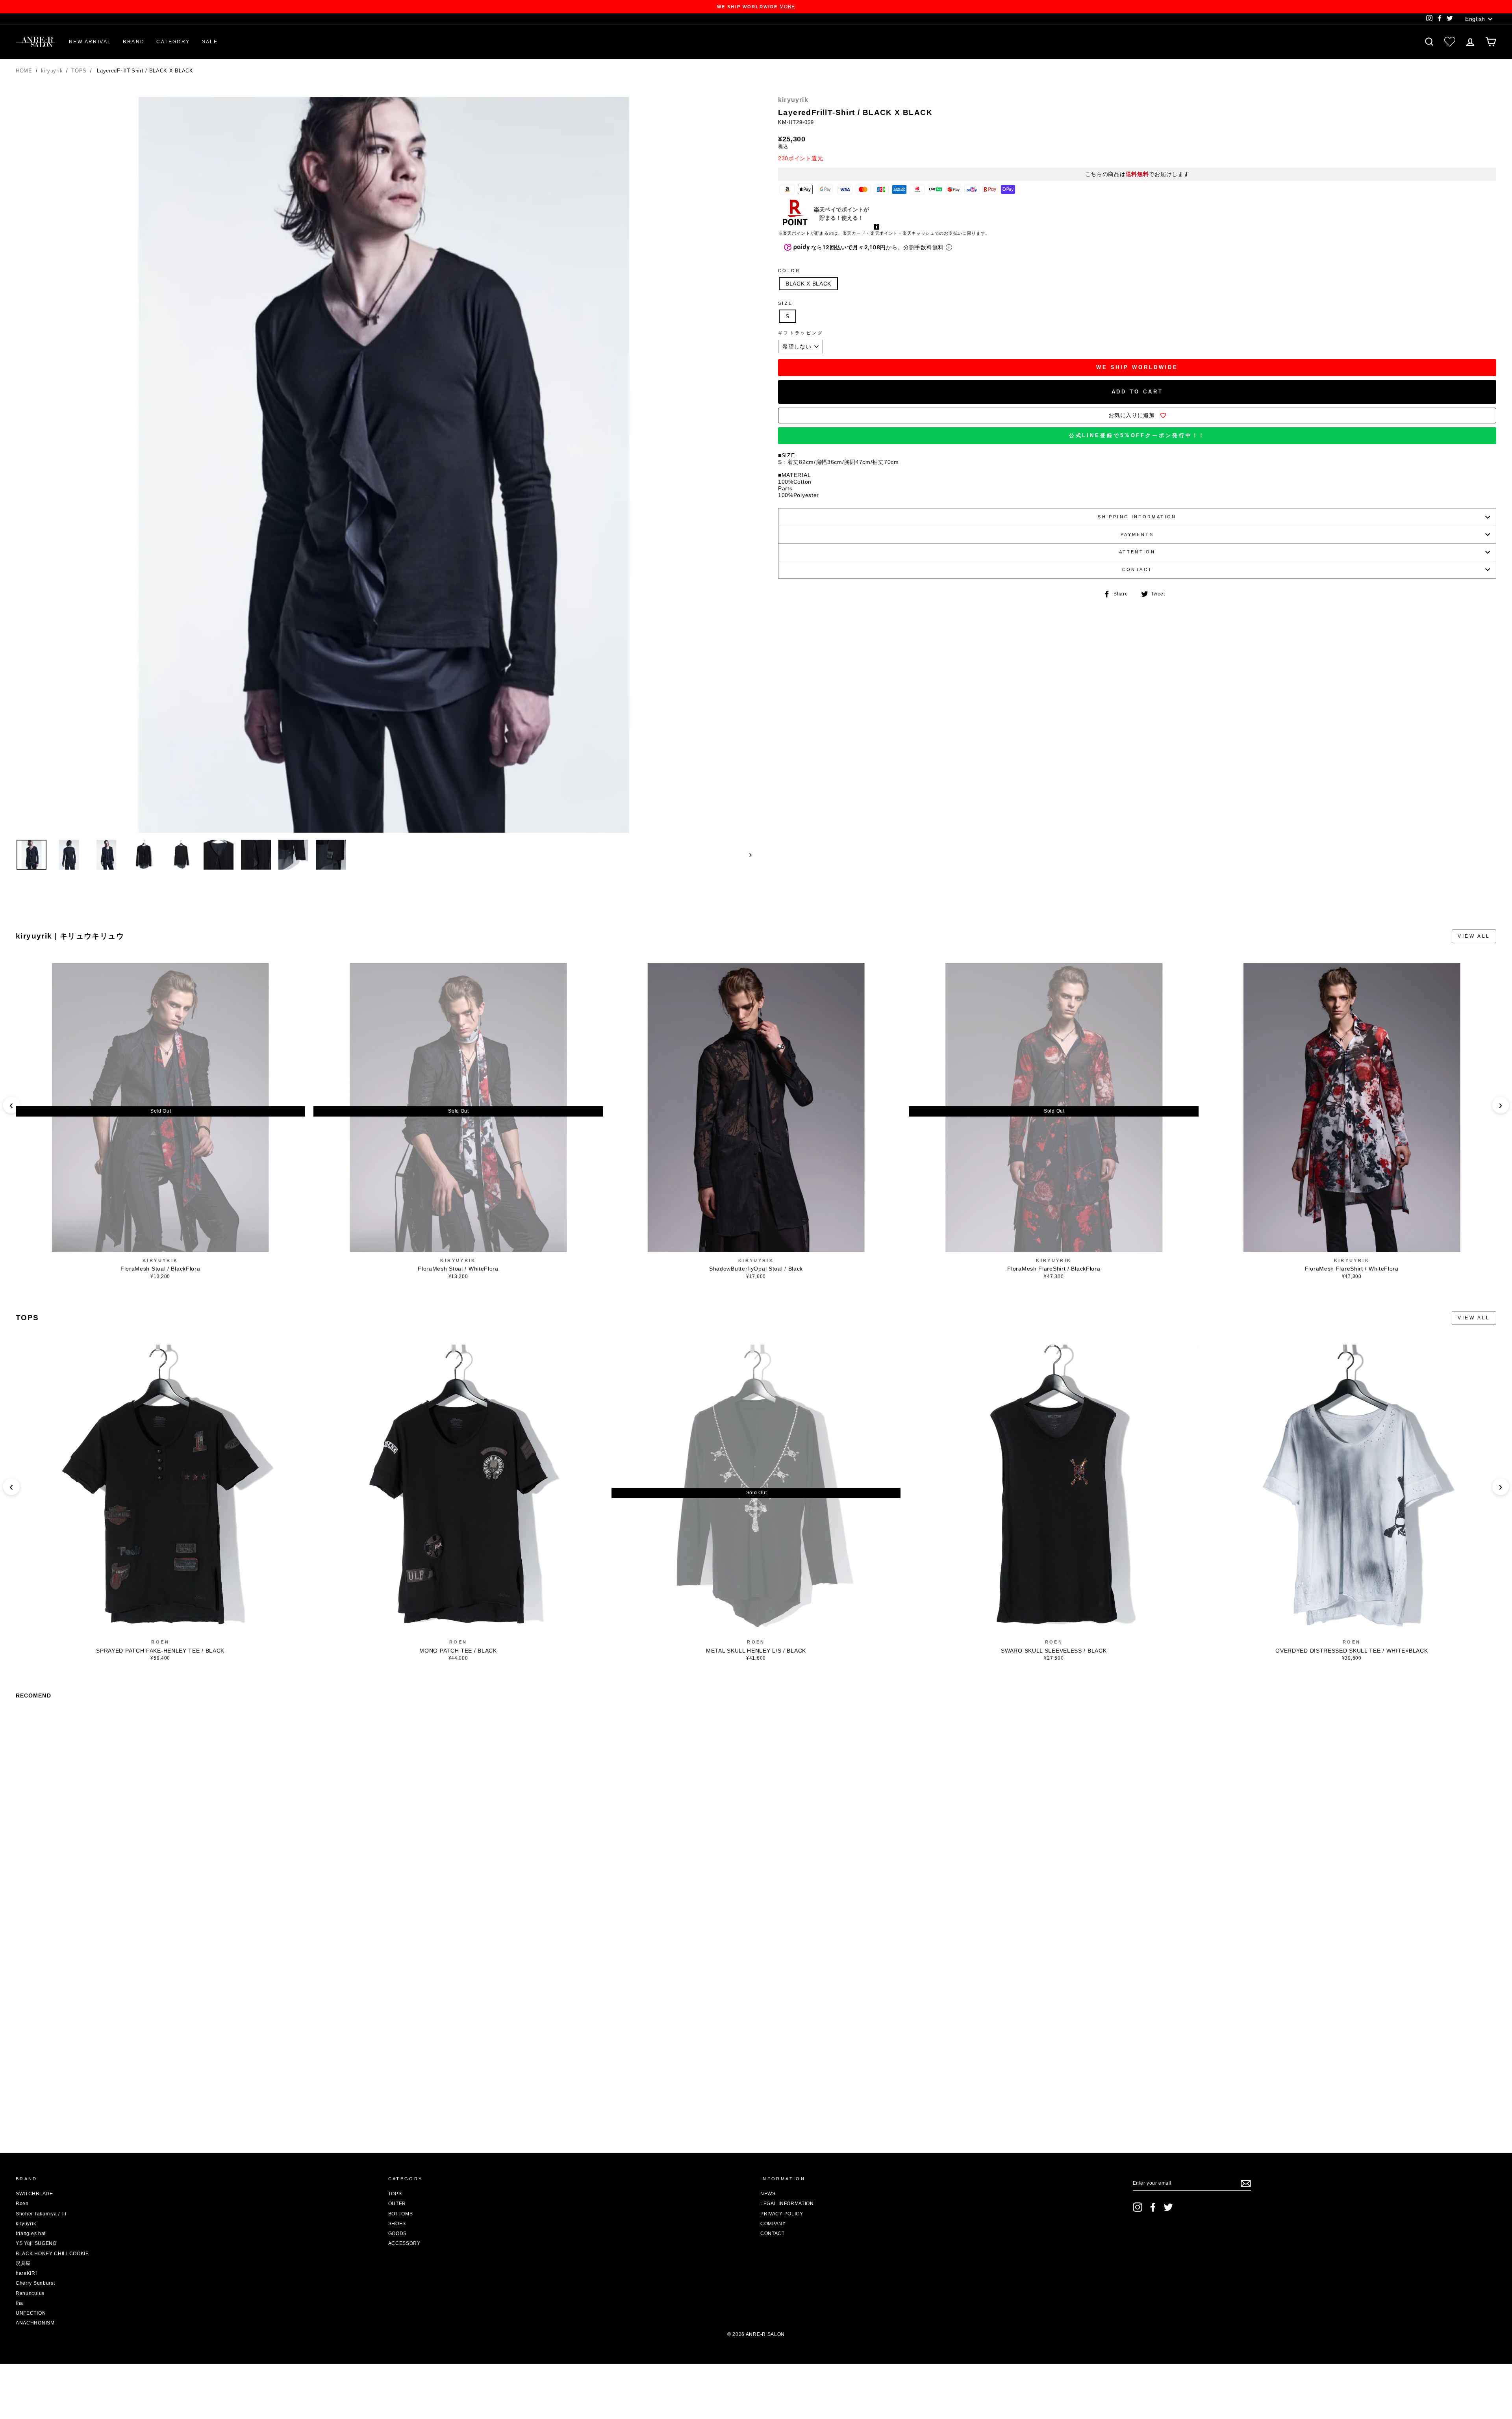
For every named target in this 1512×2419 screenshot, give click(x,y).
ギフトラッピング (801, 333)
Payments (1137, 534)
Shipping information (1137, 517)
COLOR (789, 271)
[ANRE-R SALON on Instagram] (1138, 2207)
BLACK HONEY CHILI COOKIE (52, 2254)
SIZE (785, 303)
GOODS (398, 2233)
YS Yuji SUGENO (36, 2243)
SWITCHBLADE (34, 2194)
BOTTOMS (401, 2214)
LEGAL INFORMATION (787, 2204)
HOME (24, 71)
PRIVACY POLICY (782, 2214)
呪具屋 (23, 2263)
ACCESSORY (404, 2243)
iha (19, 2303)
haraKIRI (26, 2273)
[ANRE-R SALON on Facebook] (1153, 2207)
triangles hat (31, 2233)
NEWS (768, 2194)
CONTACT (1137, 570)
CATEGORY (173, 42)
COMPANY (773, 2224)
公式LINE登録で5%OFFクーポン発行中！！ (1137, 435)
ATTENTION (1137, 552)
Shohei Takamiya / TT (42, 2214)
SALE (210, 42)
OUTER (397, 2204)
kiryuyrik (53, 71)
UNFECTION (31, 2313)
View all (1474, 936)
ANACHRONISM (35, 2323)
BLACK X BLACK (808, 284)
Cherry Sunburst (35, 2283)
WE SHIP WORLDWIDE (1137, 367)
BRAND (134, 42)
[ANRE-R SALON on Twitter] (1168, 2207)
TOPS (80, 71)
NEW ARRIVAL (90, 42)
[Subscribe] (1246, 2183)
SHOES (397, 2224)
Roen (160, 1642)
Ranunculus (30, 2293)
